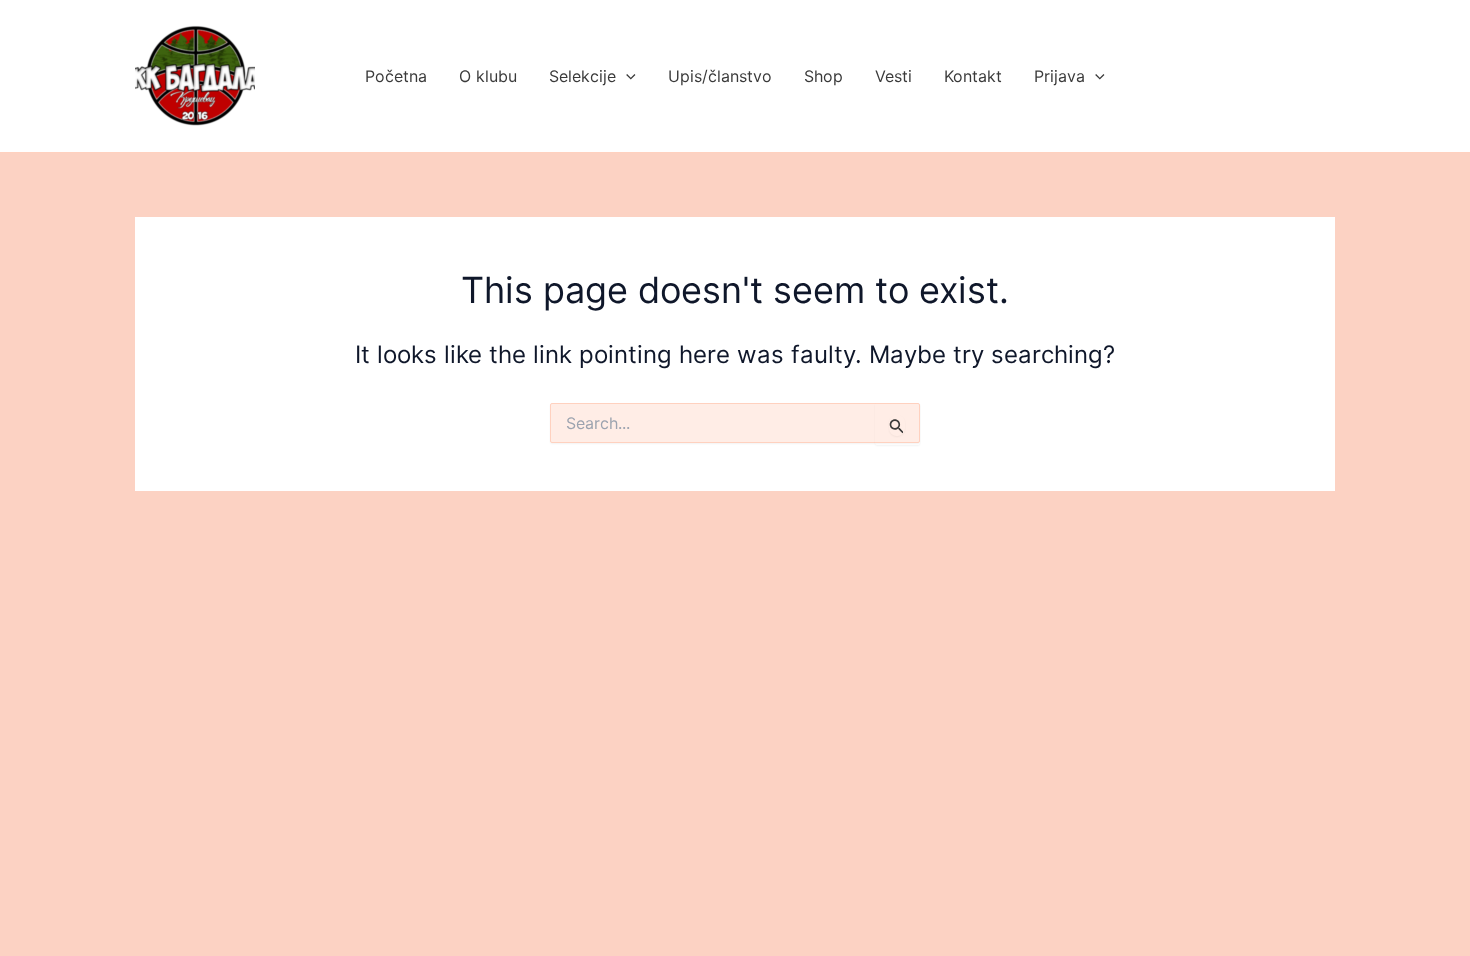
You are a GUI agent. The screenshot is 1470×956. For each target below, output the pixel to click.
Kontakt (973, 76)
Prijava (1059, 76)
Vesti (893, 76)
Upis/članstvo (720, 76)
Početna (396, 76)
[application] (626, 76)
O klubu (488, 76)
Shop (823, 76)
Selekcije (582, 76)
